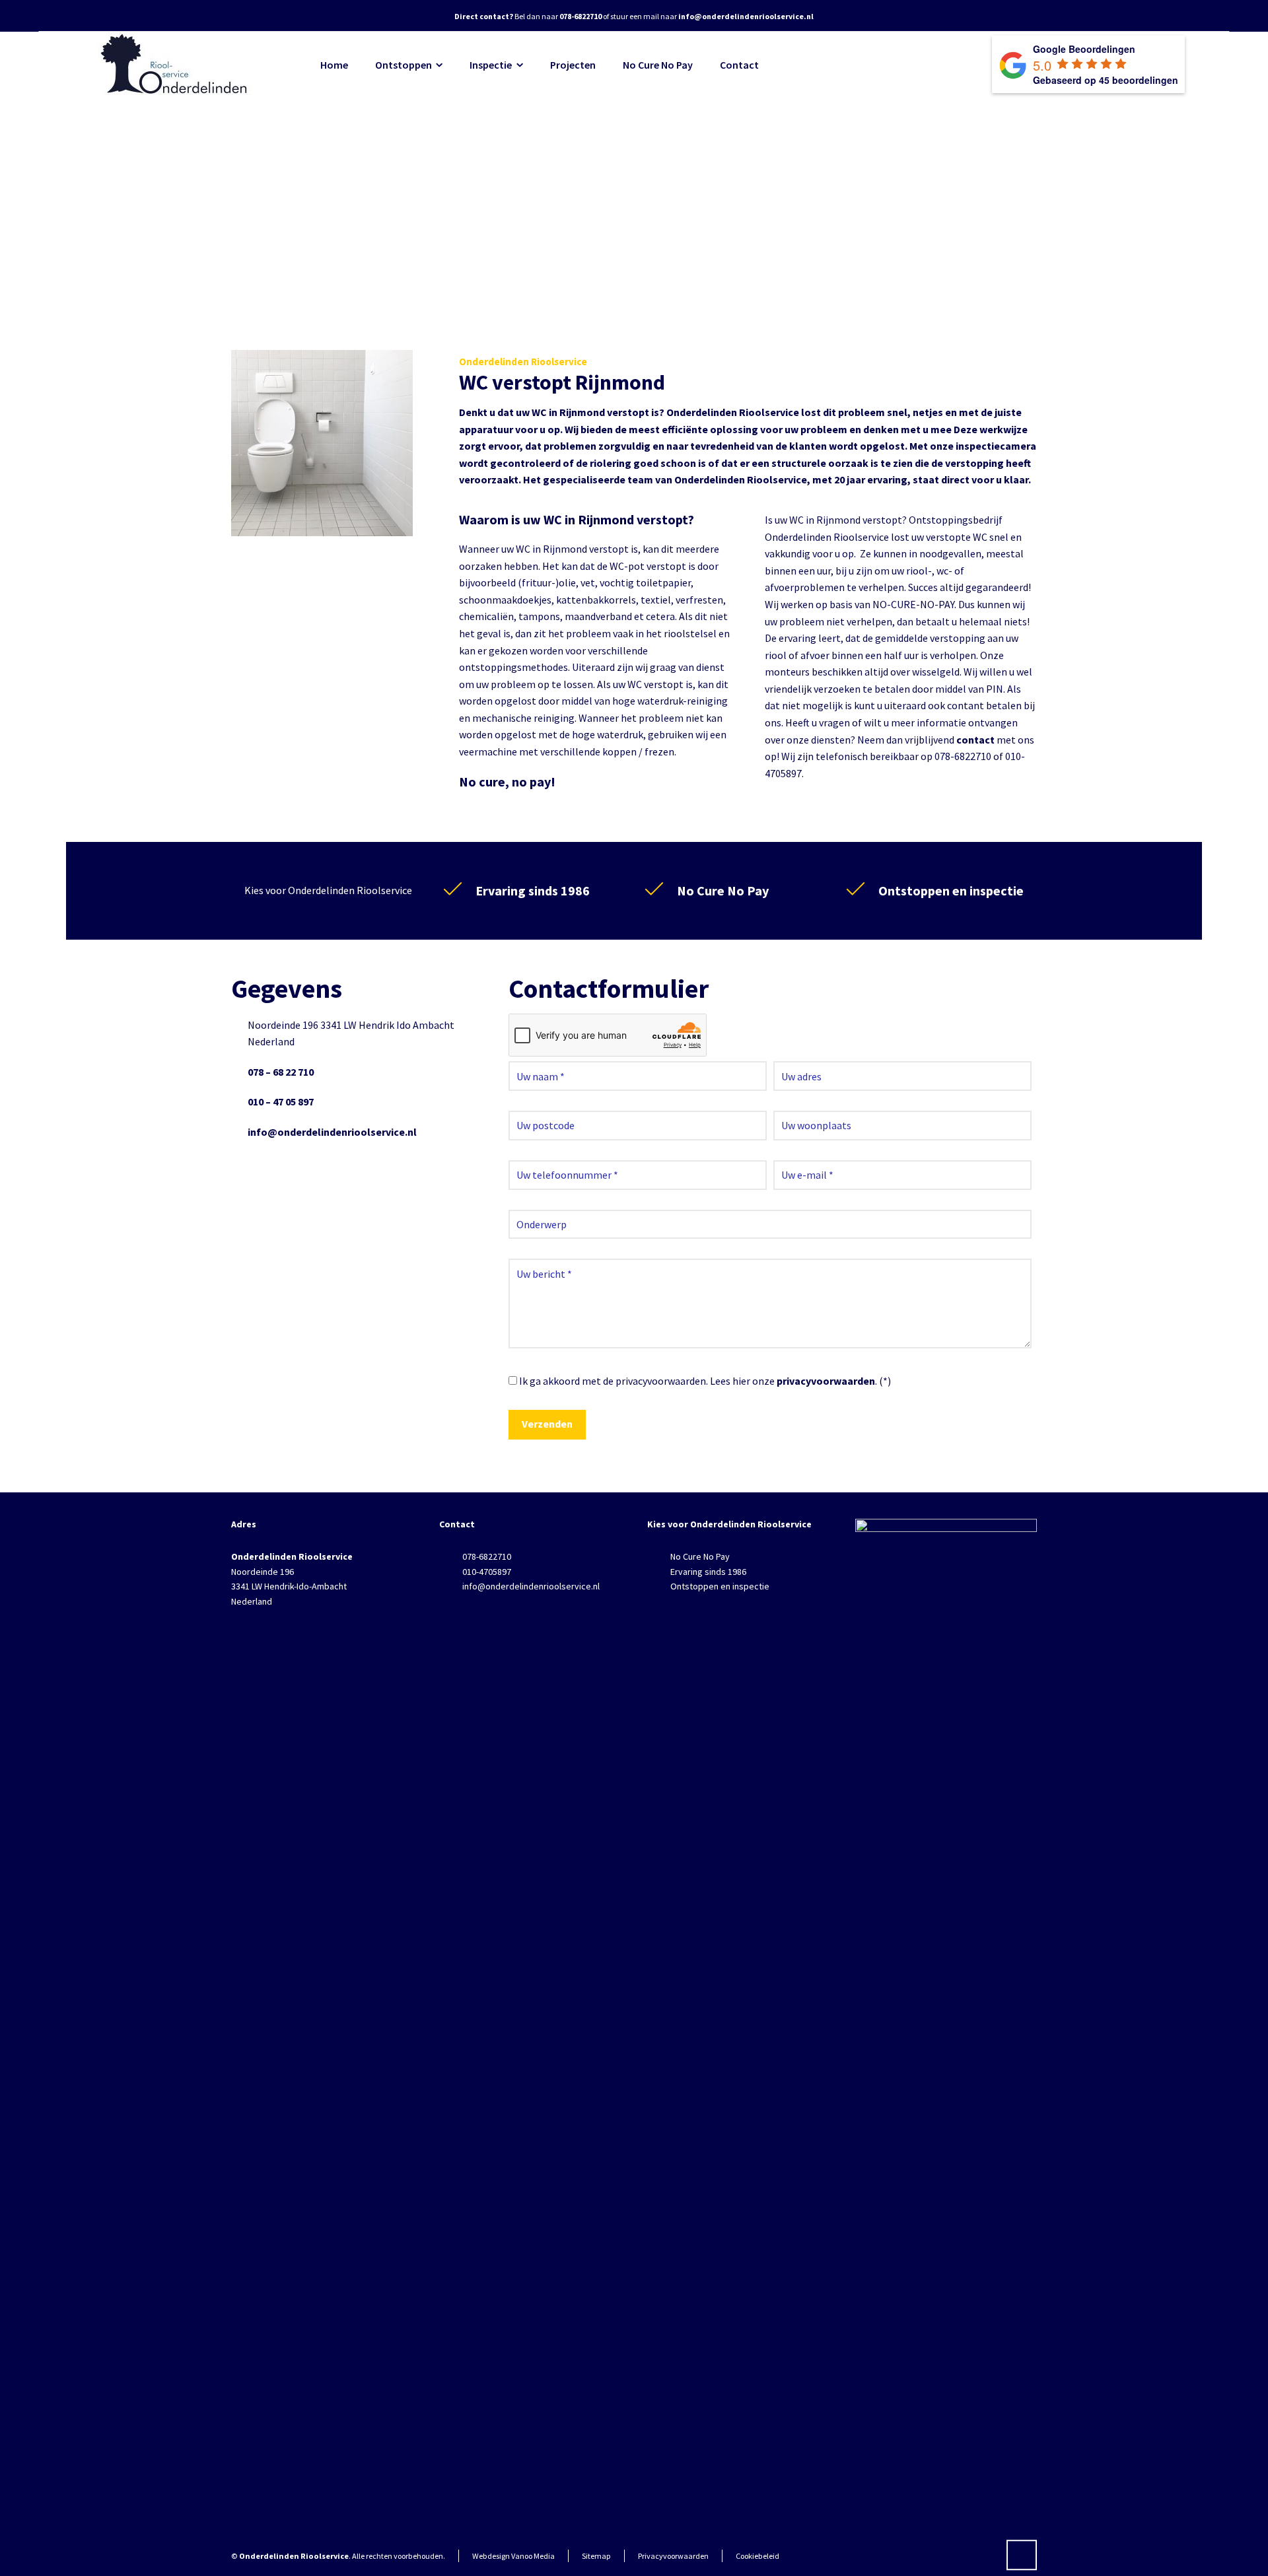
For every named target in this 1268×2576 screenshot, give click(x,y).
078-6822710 (487, 1556)
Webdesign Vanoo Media (513, 2556)
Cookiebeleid (757, 2556)
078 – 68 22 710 (281, 1072)
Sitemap (596, 2556)
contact (975, 740)
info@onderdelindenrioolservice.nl (332, 1132)
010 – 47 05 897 (281, 1101)
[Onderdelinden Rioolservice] (176, 65)
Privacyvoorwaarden (673, 2556)
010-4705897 (487, 1572)
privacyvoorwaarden (826, 1381)
